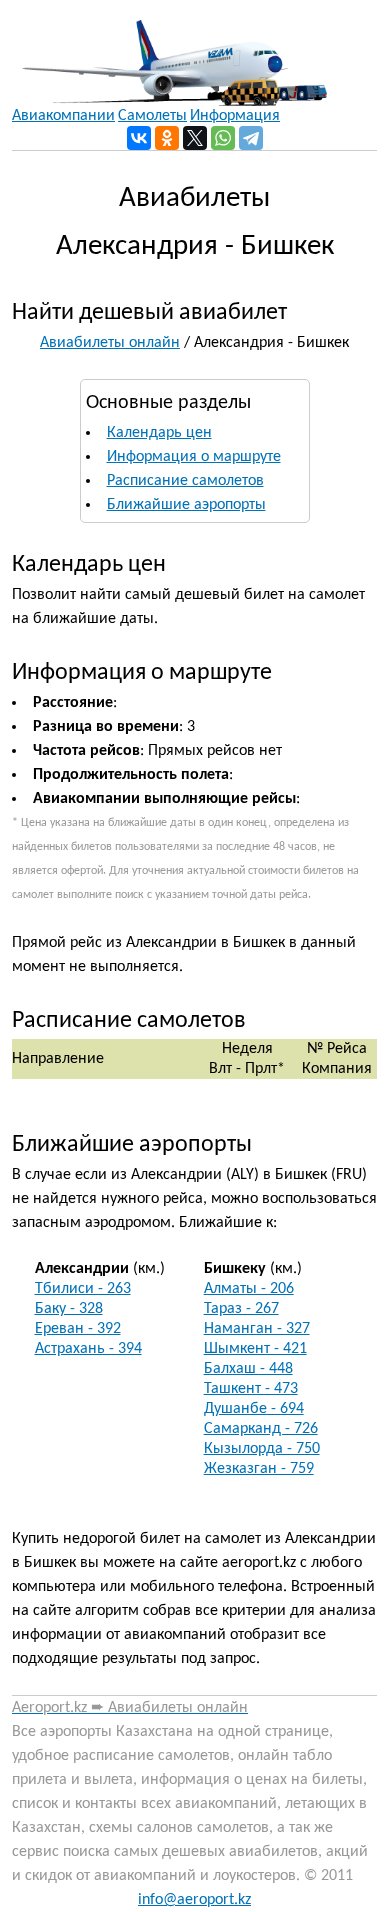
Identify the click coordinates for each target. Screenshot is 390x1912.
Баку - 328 (69, 1309)
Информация (235, 116)
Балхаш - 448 (248, 1369)
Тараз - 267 (241, 1309)
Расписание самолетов (185, 481)
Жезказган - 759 (259, 1469)
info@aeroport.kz (194, 1900)
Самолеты (152, 116)
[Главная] (169, 53)
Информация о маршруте (194, 457)
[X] (195, 138)
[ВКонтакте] (139, 138)
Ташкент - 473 (251, 1389)
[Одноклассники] (167, 138)
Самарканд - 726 (261, 1429)
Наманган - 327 (257, 1329)
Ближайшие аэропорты (186, 505)
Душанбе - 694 (254, 1409)
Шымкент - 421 (255, 1349)
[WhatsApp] (223, 138)
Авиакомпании (63, 116)
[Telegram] (251, 138)
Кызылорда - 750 (262, 1449)
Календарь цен (159, 433)
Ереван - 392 (78, 1329)
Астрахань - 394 (88, 1349)
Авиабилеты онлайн (110, 343)
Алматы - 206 (249, 1289)
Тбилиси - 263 (83, 1289)
